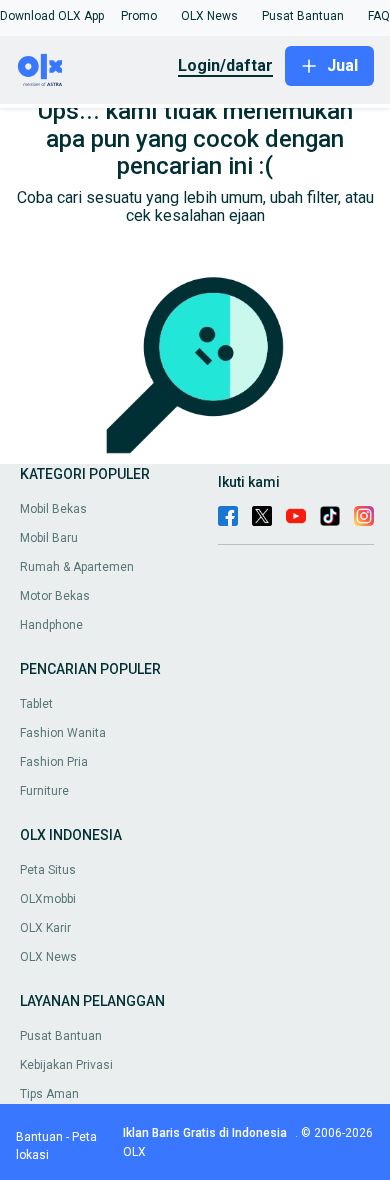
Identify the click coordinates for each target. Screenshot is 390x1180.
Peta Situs (48, 870)
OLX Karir (45, 928)
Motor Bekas (55, 596)
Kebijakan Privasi (66, 1065)
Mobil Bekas (53, 509)
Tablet (36, 704)
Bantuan (39, 1137)
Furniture (44, 791)
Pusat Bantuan (61, 1036)
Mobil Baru (49, 538)
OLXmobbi (48, 899)
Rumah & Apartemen (77, 567)
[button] (52, 16)
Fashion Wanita (63, 733)
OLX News (48, 957)
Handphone (51, 625)
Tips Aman (49, 1094)
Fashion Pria (54, 762)
